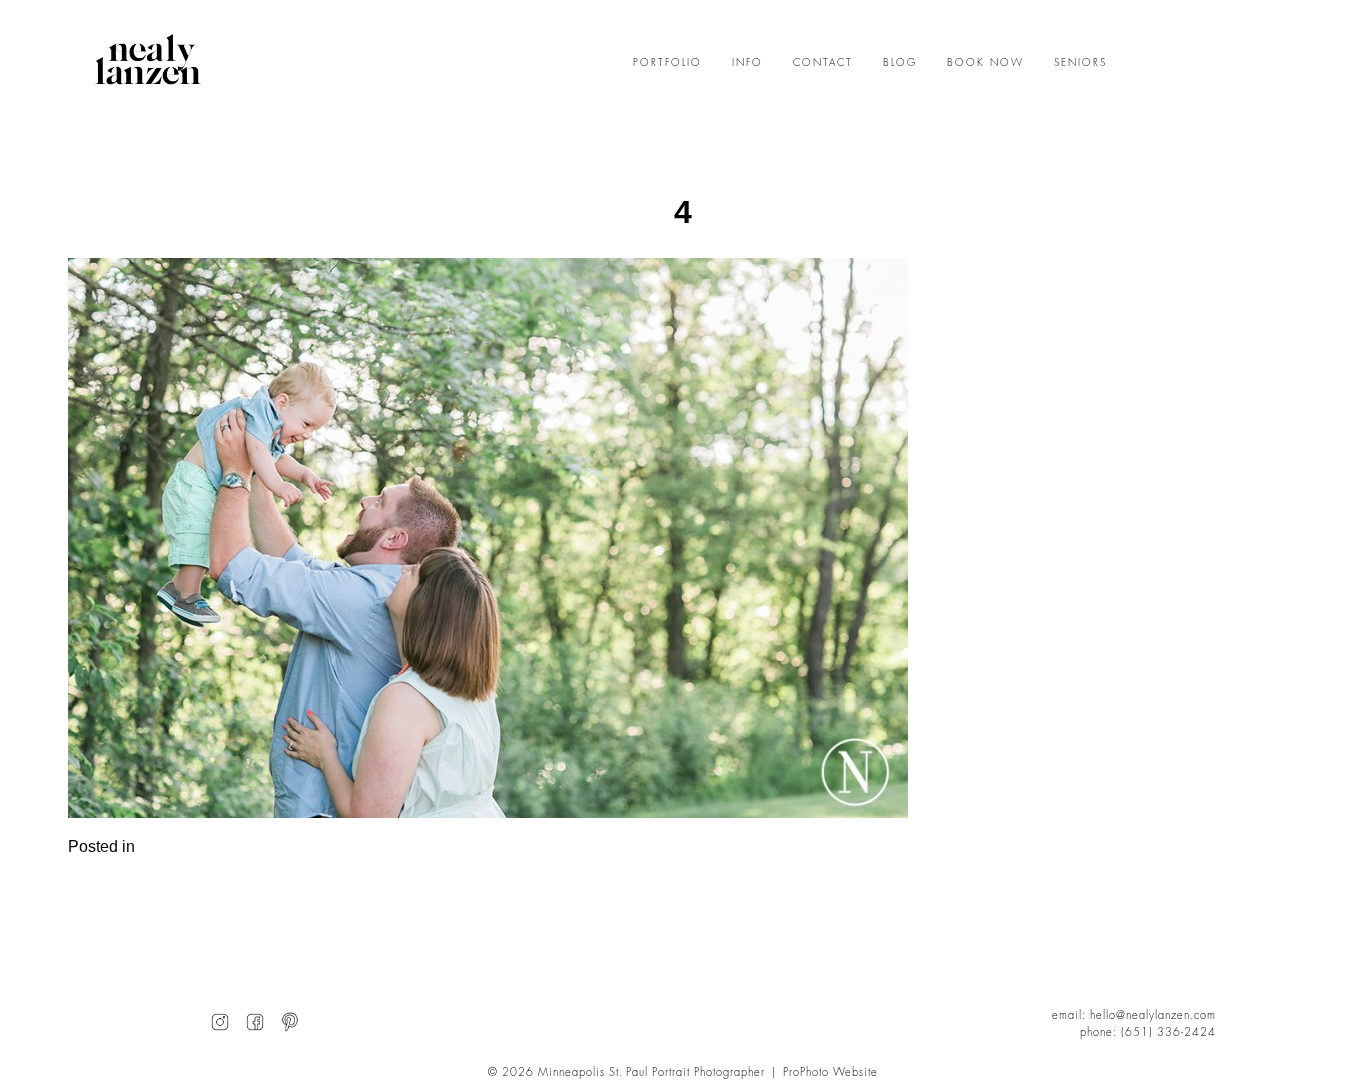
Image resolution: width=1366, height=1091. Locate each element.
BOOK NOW (985, 63)
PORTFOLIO (667, 63)
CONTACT (823, 63)
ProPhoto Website (830, 1072)
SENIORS (1080, 63)
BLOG (900, 63)
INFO (747, 63)
